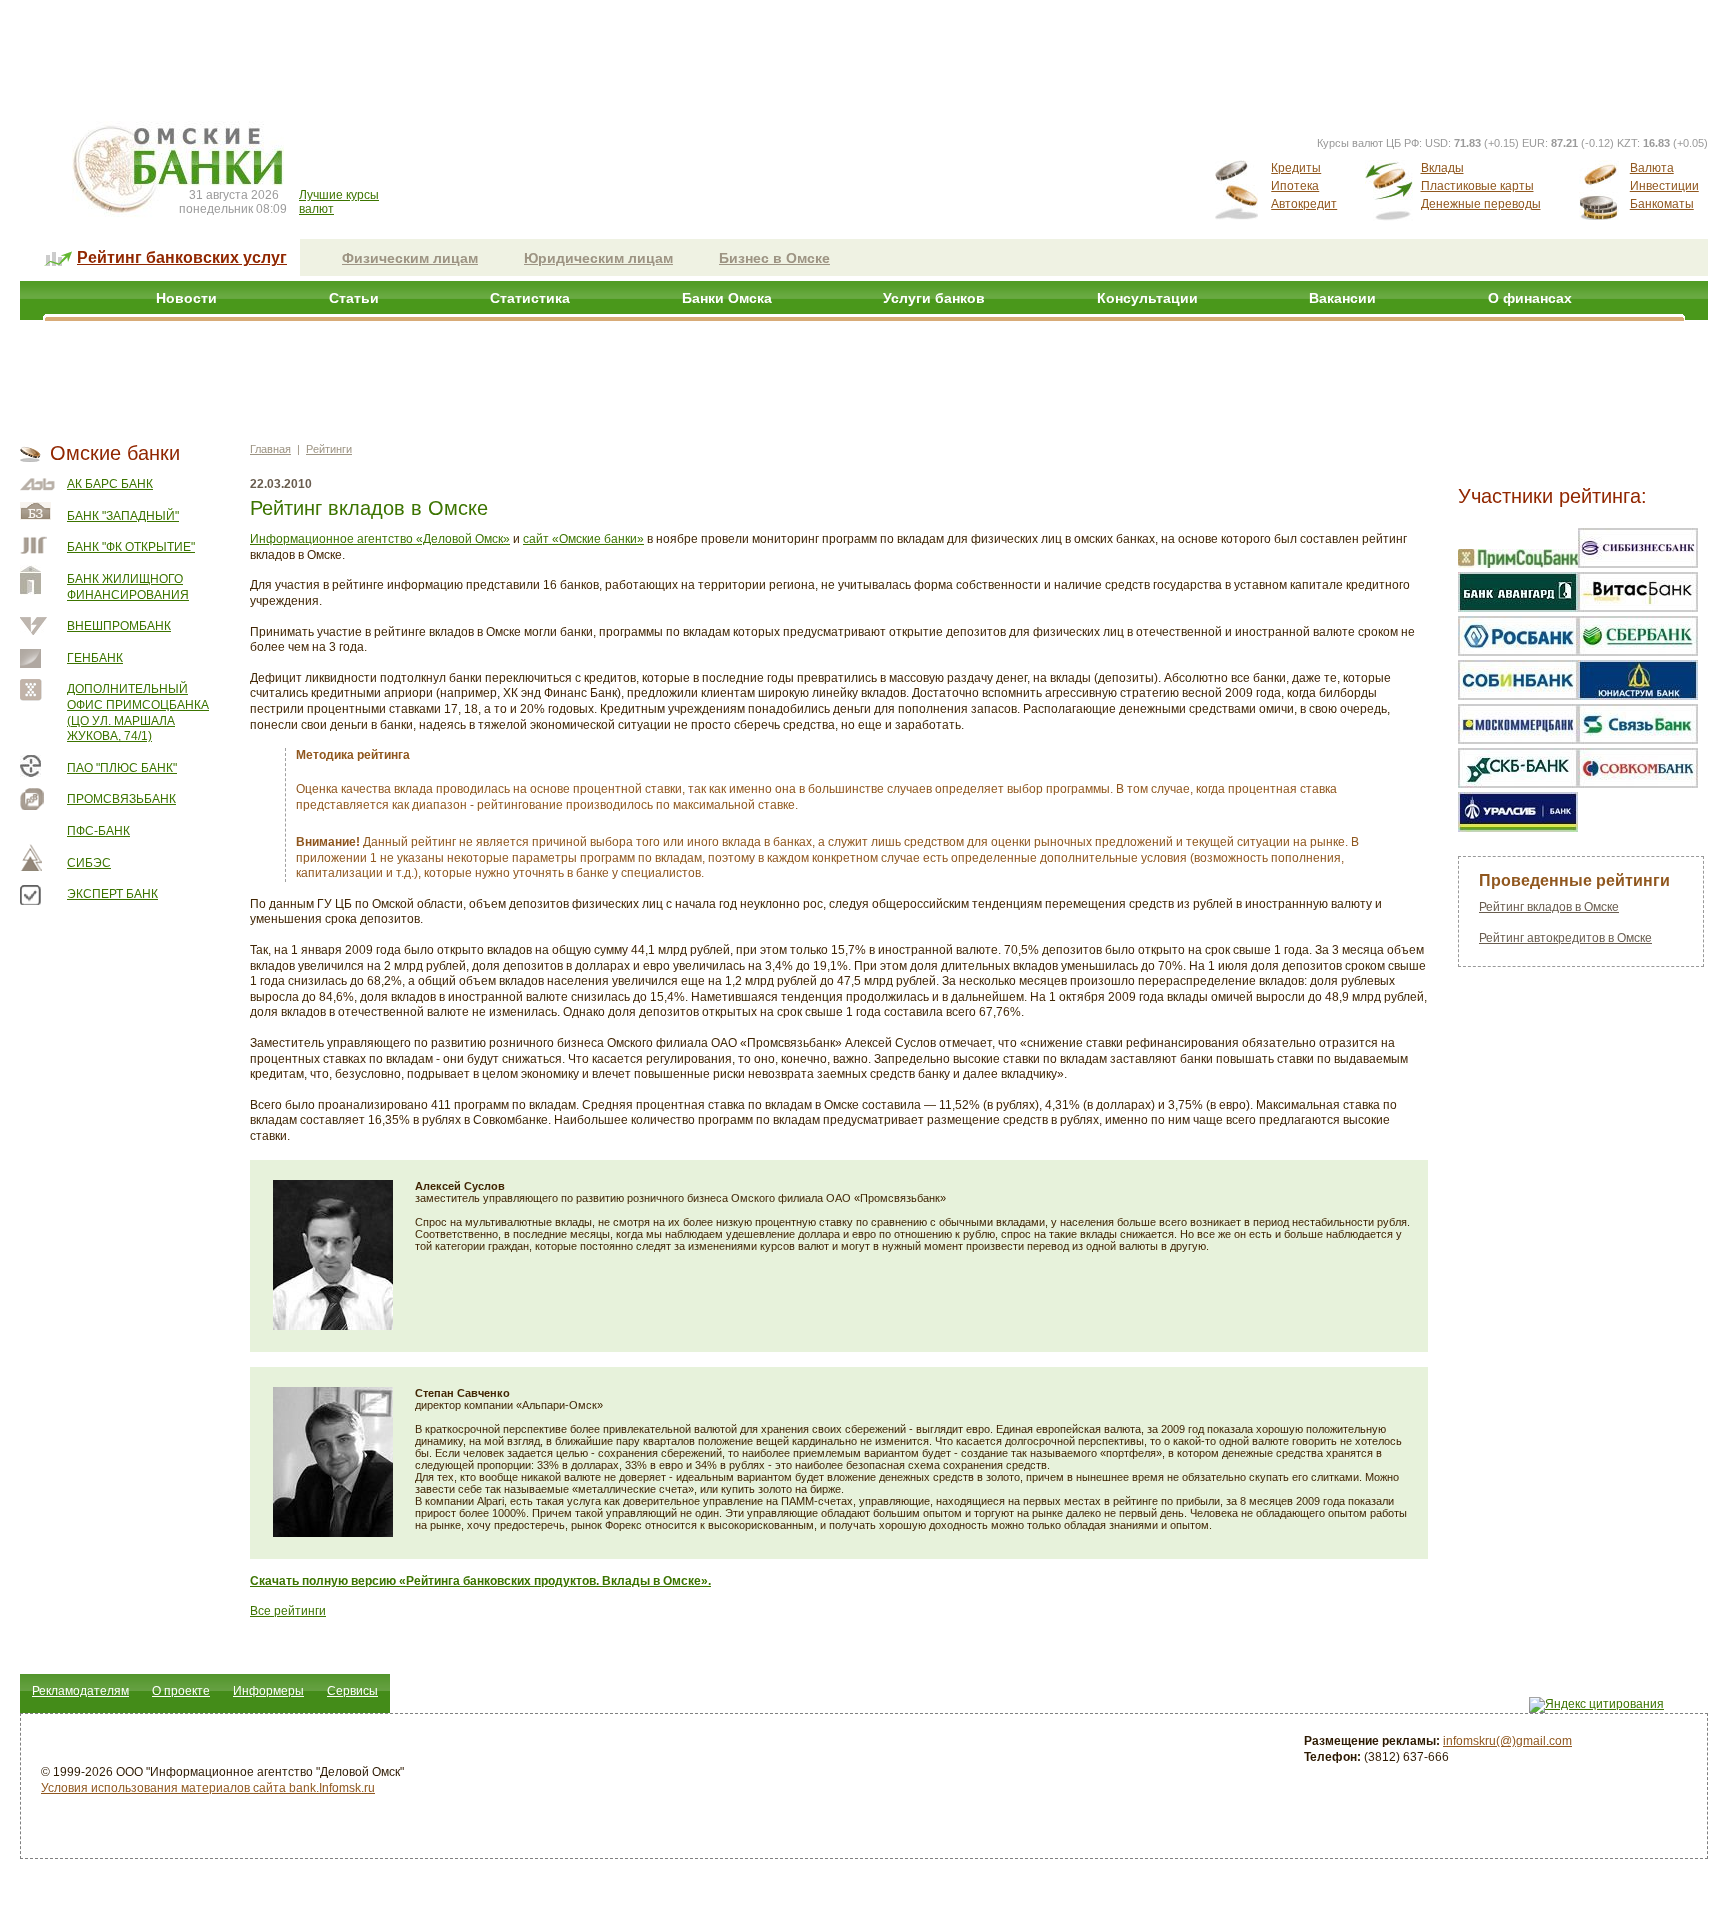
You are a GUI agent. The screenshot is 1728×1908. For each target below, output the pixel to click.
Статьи (354, 298)
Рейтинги (329, 449)
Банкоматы (1662, 204)
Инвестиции (1664, 186)
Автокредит (1304, 204)
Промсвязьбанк (121, 799)
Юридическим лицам (598, 258)
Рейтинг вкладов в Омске (1549, 907)
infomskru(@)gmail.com (1507, 1741)
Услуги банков (934, 298)
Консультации (1147, 298)
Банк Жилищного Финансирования (128, 587)
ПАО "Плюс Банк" (122, 768)
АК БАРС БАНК (110, 484)
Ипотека (1295, 186)
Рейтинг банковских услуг (182, 257)
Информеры (268, 1691)
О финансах (1530, 298)
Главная (270, 449)
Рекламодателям (80, 1691)
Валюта (1652, 168)
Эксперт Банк (112, 894)
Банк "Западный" (123, 516)
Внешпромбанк (119, 626)
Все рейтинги (288, 1611)
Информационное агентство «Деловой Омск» (380, 539)
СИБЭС (89, 863)
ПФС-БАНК (98, 831)
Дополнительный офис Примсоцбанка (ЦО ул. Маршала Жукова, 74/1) (138, 712)
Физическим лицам (410, 258)
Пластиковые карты (1477, 186)
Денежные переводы (1481, 204)
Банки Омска (727, 298)
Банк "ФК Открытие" (131, 547)
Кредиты (1296, 168)
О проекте (181, 1691)
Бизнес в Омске (774, 258)
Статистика (530, 298)
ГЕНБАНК (95, 658)
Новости (186, 298)
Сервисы (352, 1691)
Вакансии (1342, 298)
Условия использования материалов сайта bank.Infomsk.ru (208, 1788)
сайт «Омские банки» (583, 539)
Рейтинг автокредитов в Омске (1565, 938)
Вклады (1442, 168)
